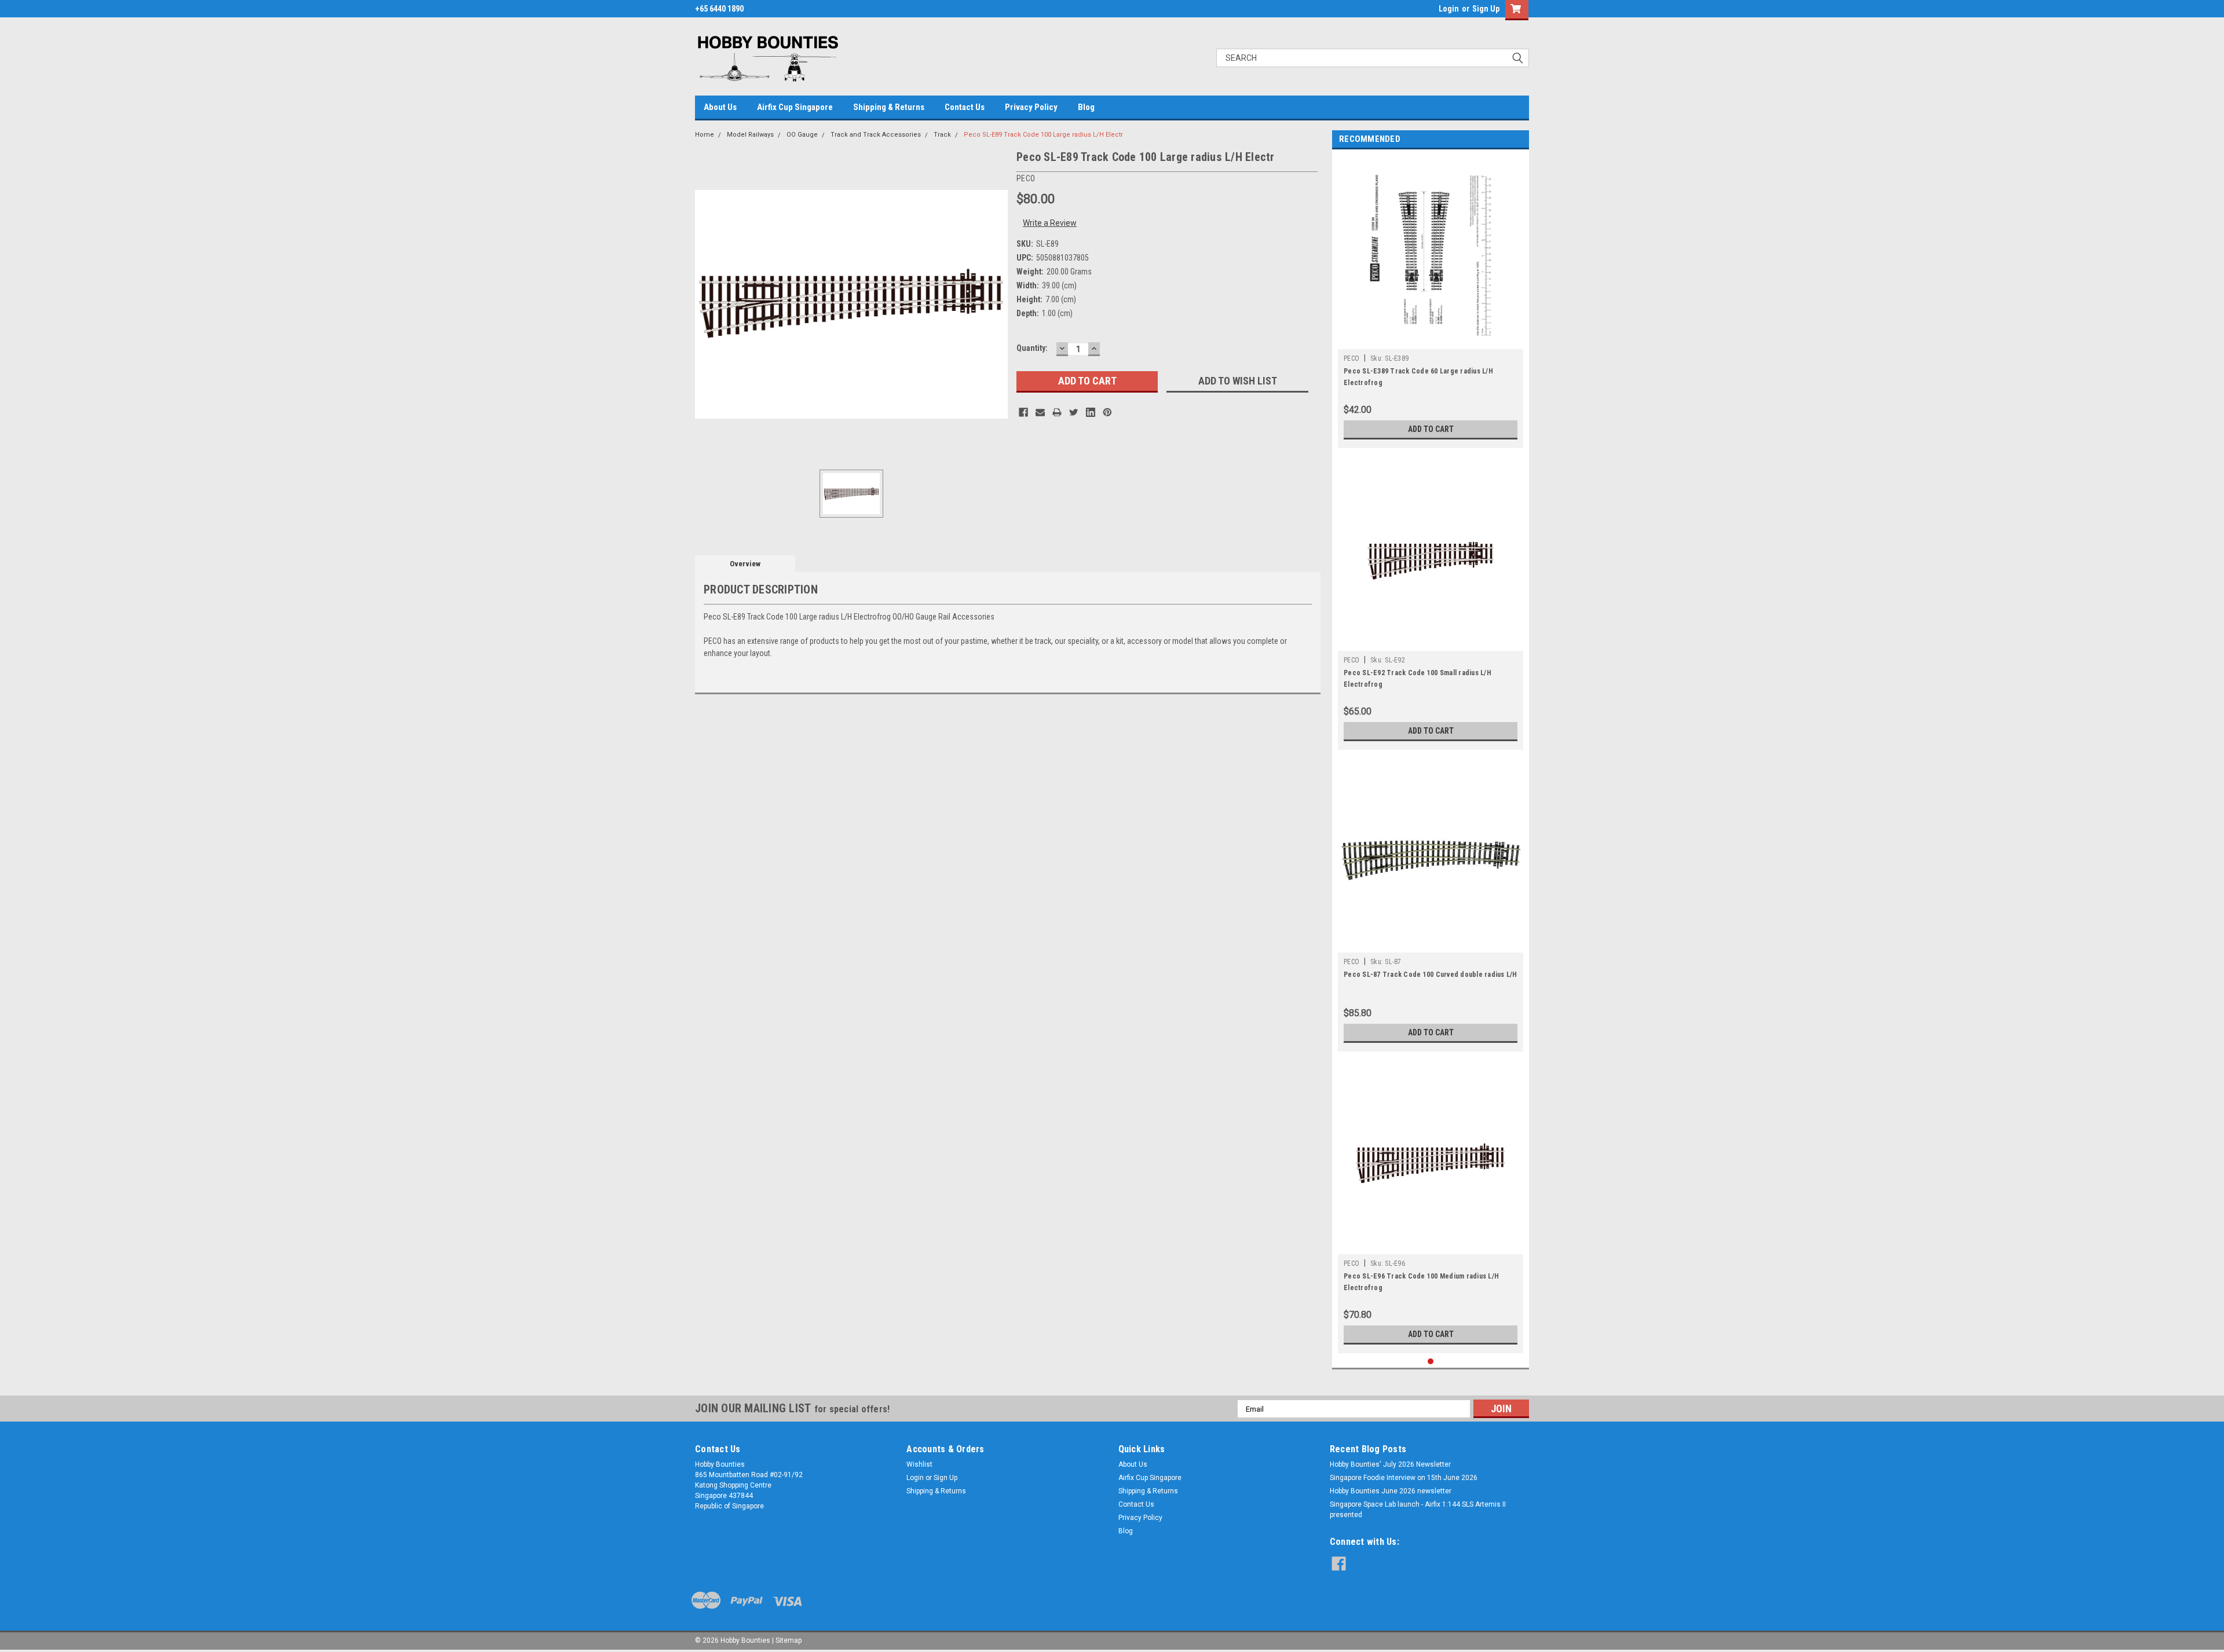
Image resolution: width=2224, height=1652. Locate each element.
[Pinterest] (1107, 412)
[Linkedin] (1091, 412)
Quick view (1431, 642)
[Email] (1040, 412)
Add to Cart (1431, 429)
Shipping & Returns (889, 107)
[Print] (1057, 412)
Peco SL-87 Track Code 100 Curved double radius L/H (1431, 975)
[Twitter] (1074, 412)
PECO (1351, 358)
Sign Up (1486, 9)
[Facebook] (1023, 412)
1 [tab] (1431, 1362)
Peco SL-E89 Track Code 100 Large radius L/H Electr (1043, 135)
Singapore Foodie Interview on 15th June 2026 (1404, 1478)
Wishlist (919, 1464)
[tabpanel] (1431, 302)
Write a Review (1050, 223)
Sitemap (789, 1640)
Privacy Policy (1031, 107)
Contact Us (965, 107)
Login (1449, 9)
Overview (745, 564)
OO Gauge (802, 135)
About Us (720, 107)
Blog (1086, 107)
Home (705, 135)
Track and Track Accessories (876, 135)
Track (942, 135)
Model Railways (750, 135)
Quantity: (1032, 348)
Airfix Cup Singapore (795, 107)
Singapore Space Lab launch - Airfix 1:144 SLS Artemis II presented (1418, 1510)
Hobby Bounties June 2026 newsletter (1391, 1491)
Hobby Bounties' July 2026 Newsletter (1390, 1464)
